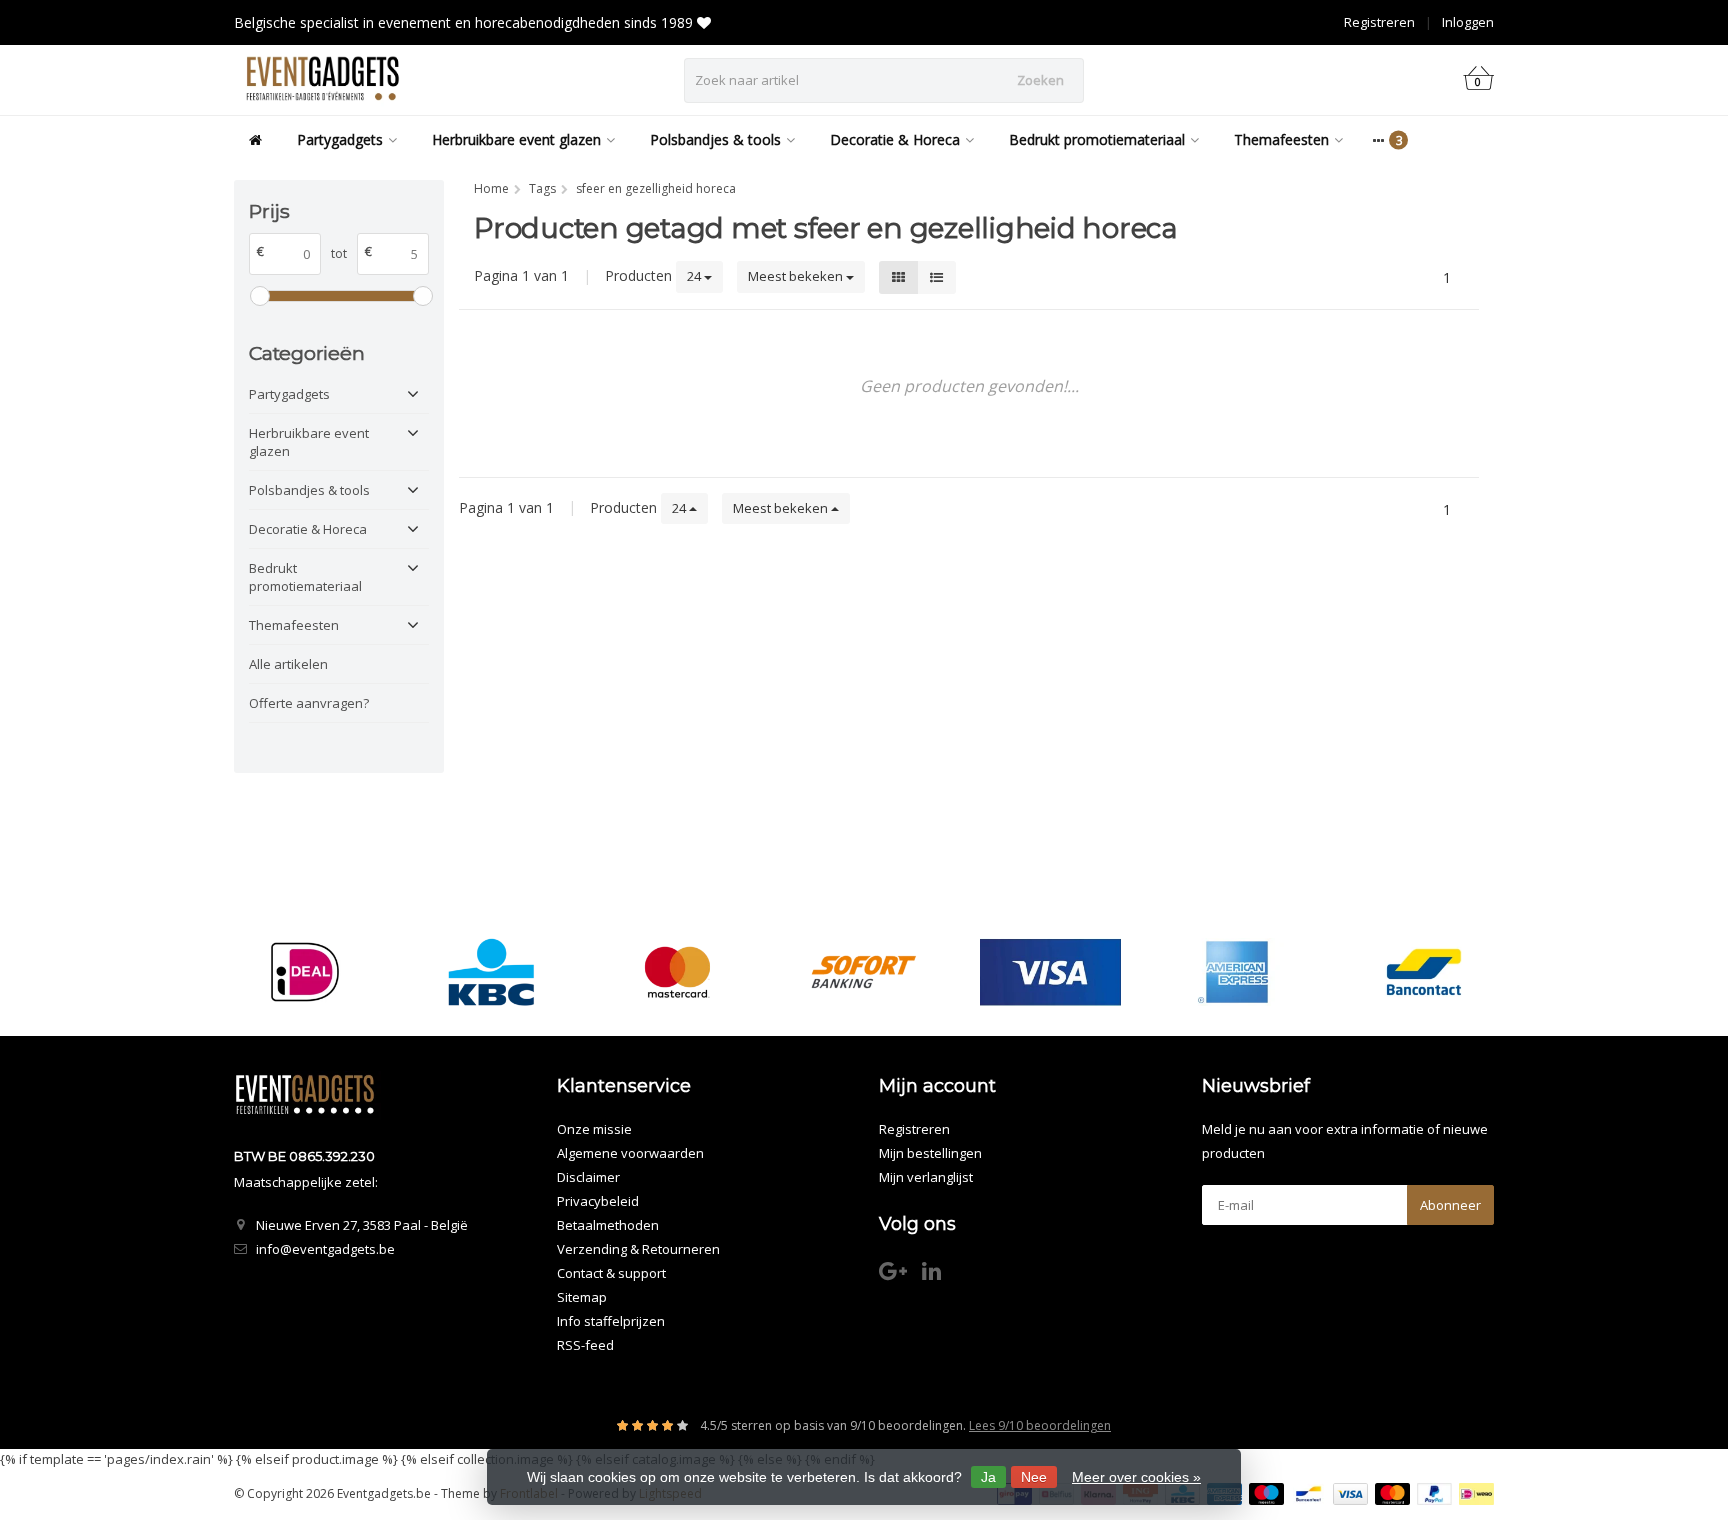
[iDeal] (304, 972)
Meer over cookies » (1136, 1477)
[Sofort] (863, 972)
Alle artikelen (288, 664)
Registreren (1379, 22)
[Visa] (1050, 972)
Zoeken (1040, 80)
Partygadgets (340, 139)
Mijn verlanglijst (926, 1177)
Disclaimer (588, 1177)
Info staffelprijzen (611, 1321)
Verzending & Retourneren (638, 1249)
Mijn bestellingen (930, 1153)
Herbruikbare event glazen (516, 139)
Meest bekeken (797, 276)
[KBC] (491, 972)
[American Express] (1236, 972)
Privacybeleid (598, 1201)
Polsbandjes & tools (715, 139)
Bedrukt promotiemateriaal (1097, 139)
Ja (988, 1477)
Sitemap (582, 1297)
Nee (1034, 1477)
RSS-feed (585, 1345)
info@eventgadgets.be (325, 1249)
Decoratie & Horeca (895, 139)
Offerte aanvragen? (309, 703)
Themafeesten (1281, 139)
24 (695, 276)
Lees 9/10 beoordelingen (1040, 1425)
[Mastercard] (677, 972)
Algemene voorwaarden (630, 1153)
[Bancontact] (1423, 972)
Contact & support (611, 1273)
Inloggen (1468, 22)
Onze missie (594, 1129)
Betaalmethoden (608, 1225)
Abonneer (1450, 1205)
